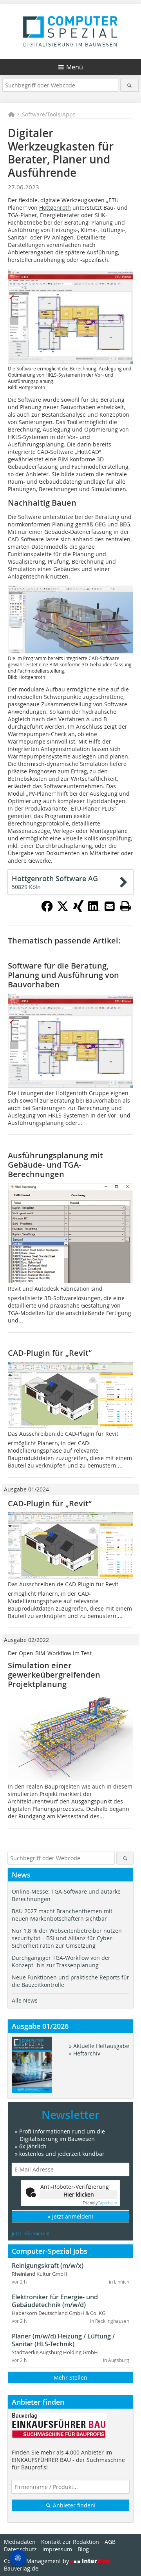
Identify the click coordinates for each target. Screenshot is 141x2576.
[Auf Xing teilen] (78, 910)
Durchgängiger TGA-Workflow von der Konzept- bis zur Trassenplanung (61, 1961)
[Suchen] (129, 85)
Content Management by (37, 2561)
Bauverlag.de (21, 2568)
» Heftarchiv (85, 2053)
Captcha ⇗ (100, 2203)
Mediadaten (20, 2542)
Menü (75, 67)
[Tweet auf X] (63, 910)
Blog (83, 2549)
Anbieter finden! (73, 2505)
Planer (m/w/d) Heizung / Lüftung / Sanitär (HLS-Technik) (63, 2340)
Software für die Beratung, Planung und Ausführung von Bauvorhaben (63, 975)
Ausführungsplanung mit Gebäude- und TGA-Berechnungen (55, 1165)
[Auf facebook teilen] (47, 910)
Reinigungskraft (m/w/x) (48, 2266)
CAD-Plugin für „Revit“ (50, 1353)
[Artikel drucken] (125, 906)
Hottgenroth (55, 208)
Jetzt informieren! (31, 2233)
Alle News (25, 2000)
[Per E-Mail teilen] (110, 906)
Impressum (57, 2549)
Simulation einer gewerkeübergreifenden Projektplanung (54, 1675)
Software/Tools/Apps (49, 114)
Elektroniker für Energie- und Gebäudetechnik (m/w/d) (55, 2301)
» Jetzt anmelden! (70, 2216)
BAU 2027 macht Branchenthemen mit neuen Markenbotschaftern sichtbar (62, 1915)
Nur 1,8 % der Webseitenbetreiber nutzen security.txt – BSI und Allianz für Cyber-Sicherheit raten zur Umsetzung (67, 1938)
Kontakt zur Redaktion (70, 2542)
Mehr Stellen (70, 2377)
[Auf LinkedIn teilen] (94, 910)
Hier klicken (79, 2194)
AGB (110, 2542)
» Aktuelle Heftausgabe (99, 2046)
